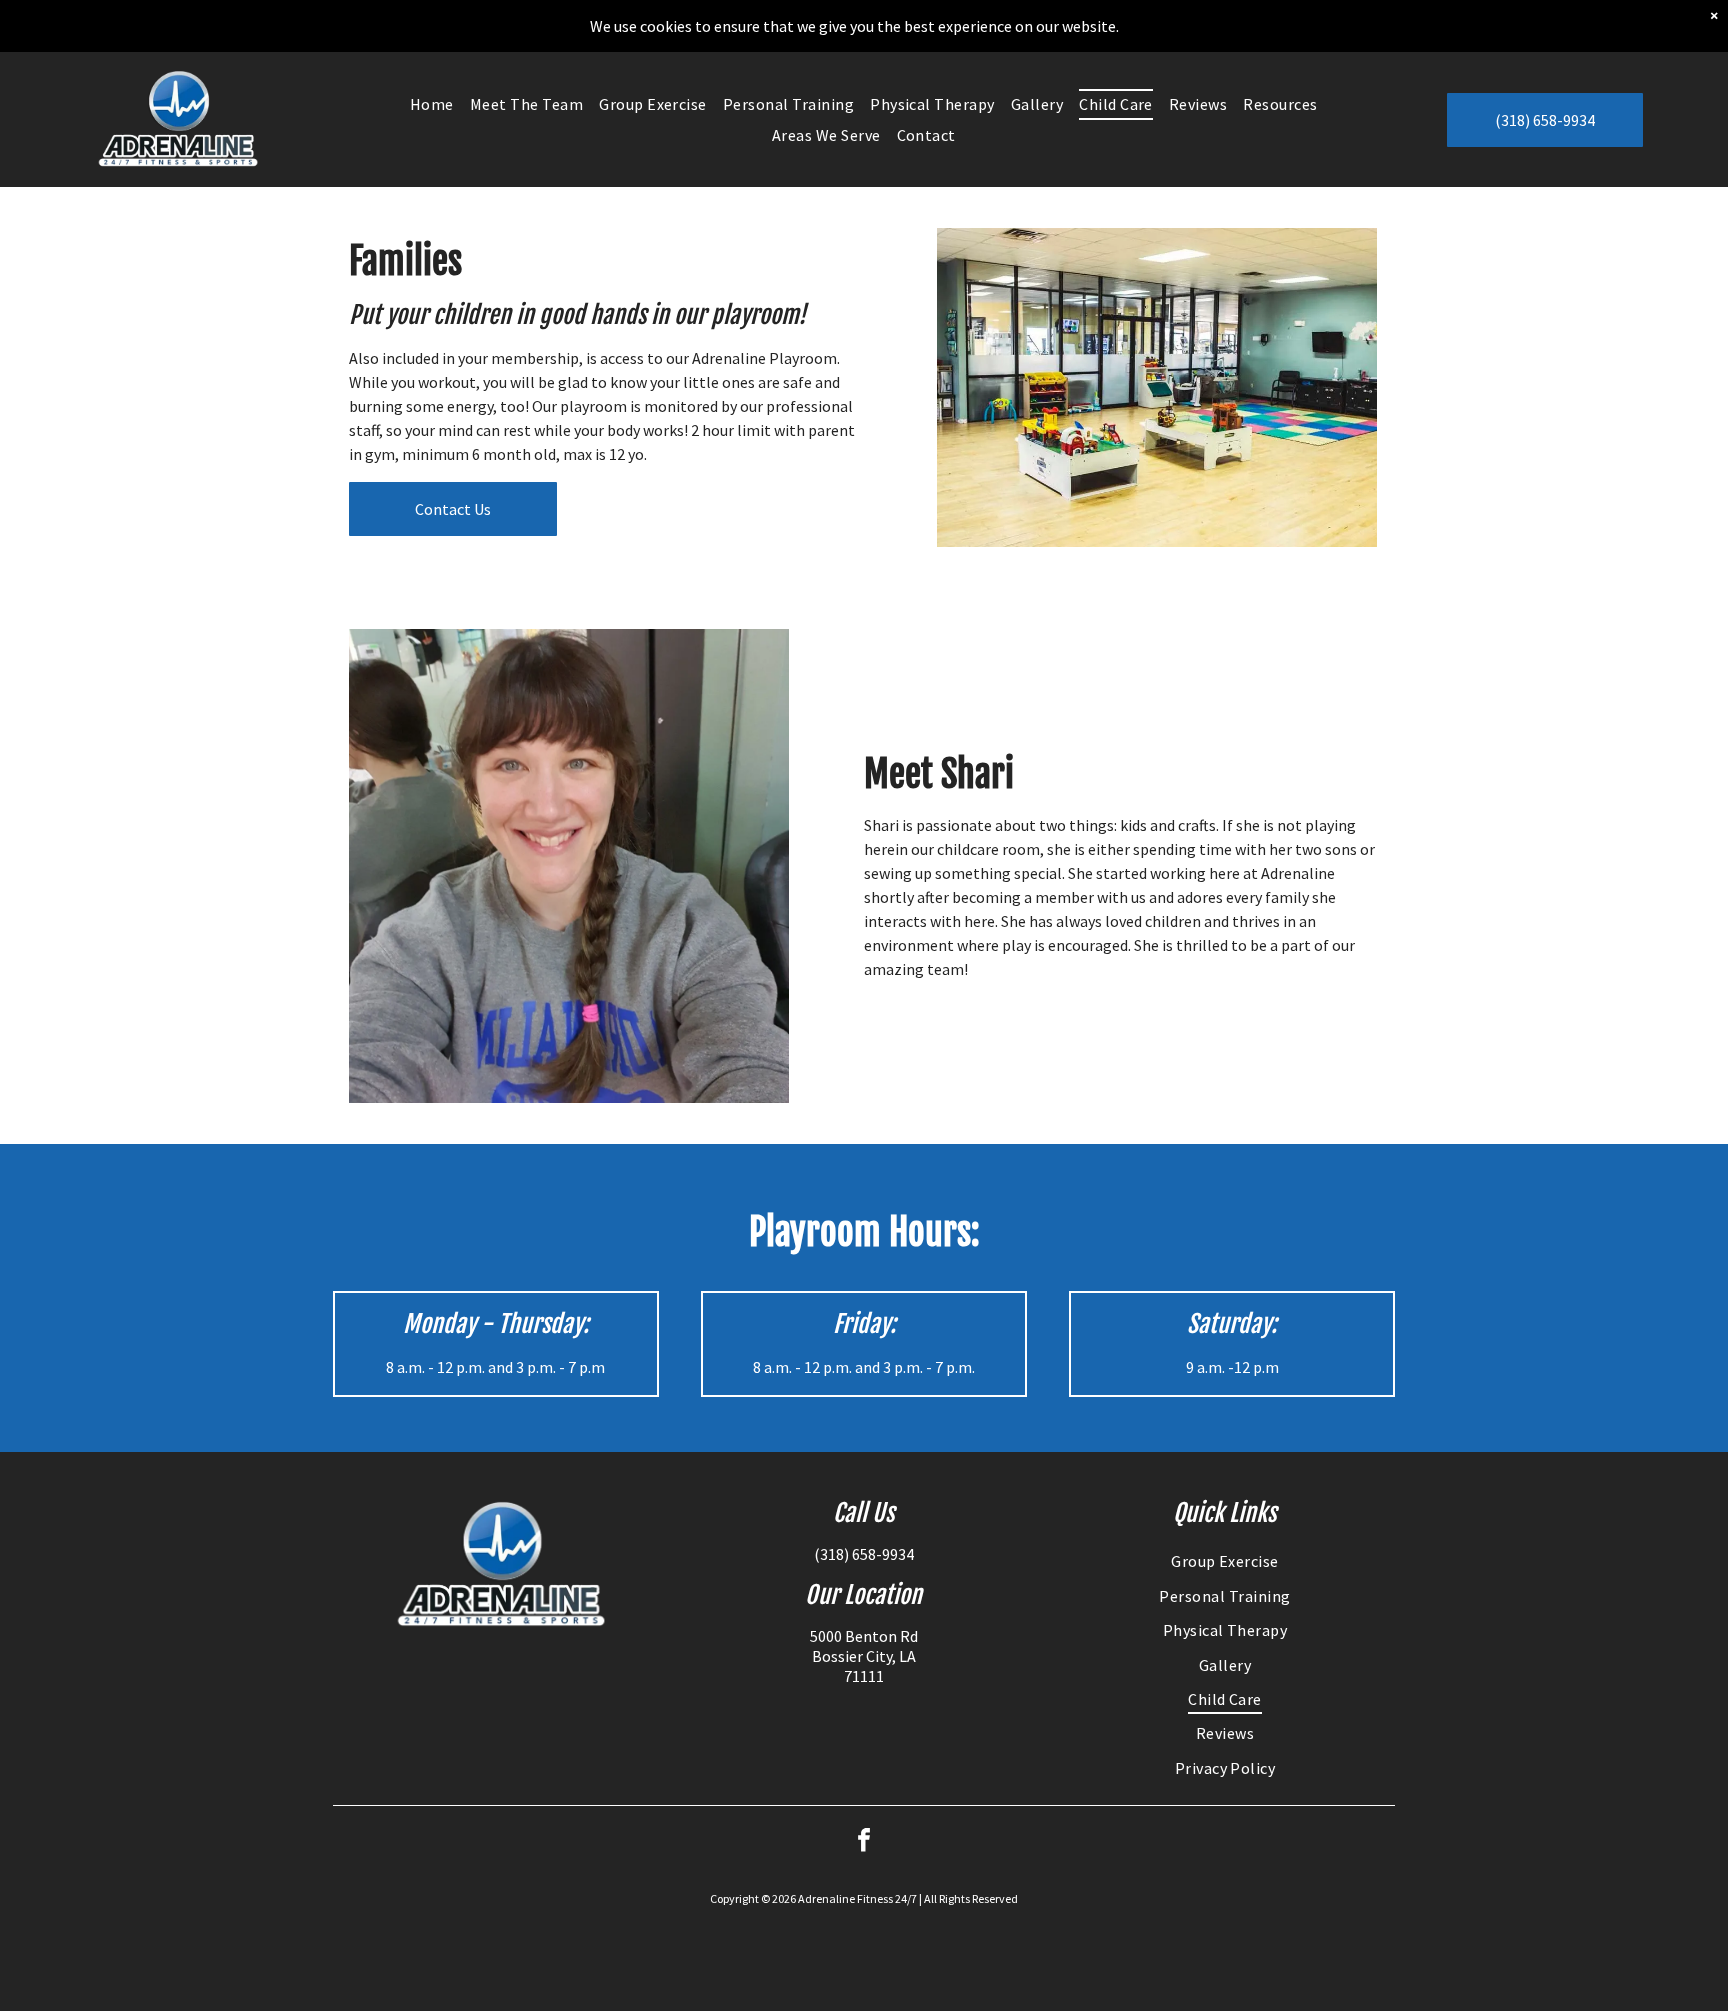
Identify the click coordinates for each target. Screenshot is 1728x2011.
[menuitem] (432, 104)
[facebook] (864, 1842)
